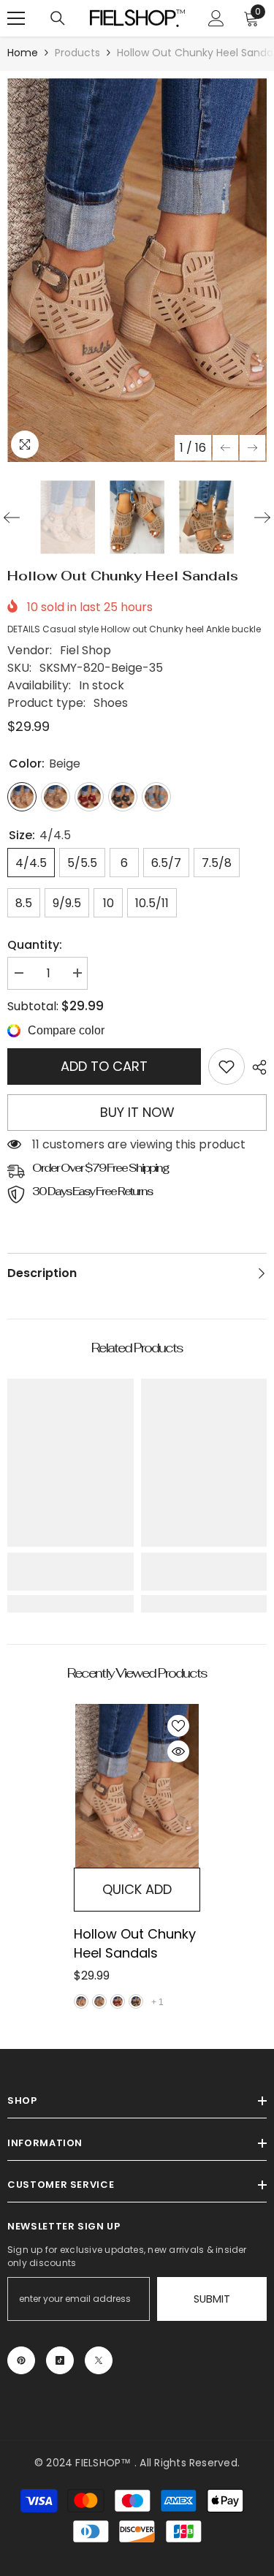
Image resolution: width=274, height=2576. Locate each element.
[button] (225, 448)
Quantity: (35, 945)
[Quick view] (178, 1751)
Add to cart (104, 1066)
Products (77, 53)
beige (81, 2001)
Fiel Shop (85, 650)
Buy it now (137, 1112)
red (118, 2001)
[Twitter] (99, 2360)
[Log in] (216, 18)
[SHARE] (256, 1067)
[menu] (16, 18)
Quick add (137, 1889)
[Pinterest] (21, 2360)
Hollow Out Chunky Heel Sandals (135, 1943)
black (136, 2001)
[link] (227, 1067)
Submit (212, 2299)
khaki (99, 2001)
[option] (137, 270)
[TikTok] (60, 2360)
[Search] (58, 18)
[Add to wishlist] (178, 1726)
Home (23, 53)
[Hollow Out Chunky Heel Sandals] (137, 1786)
